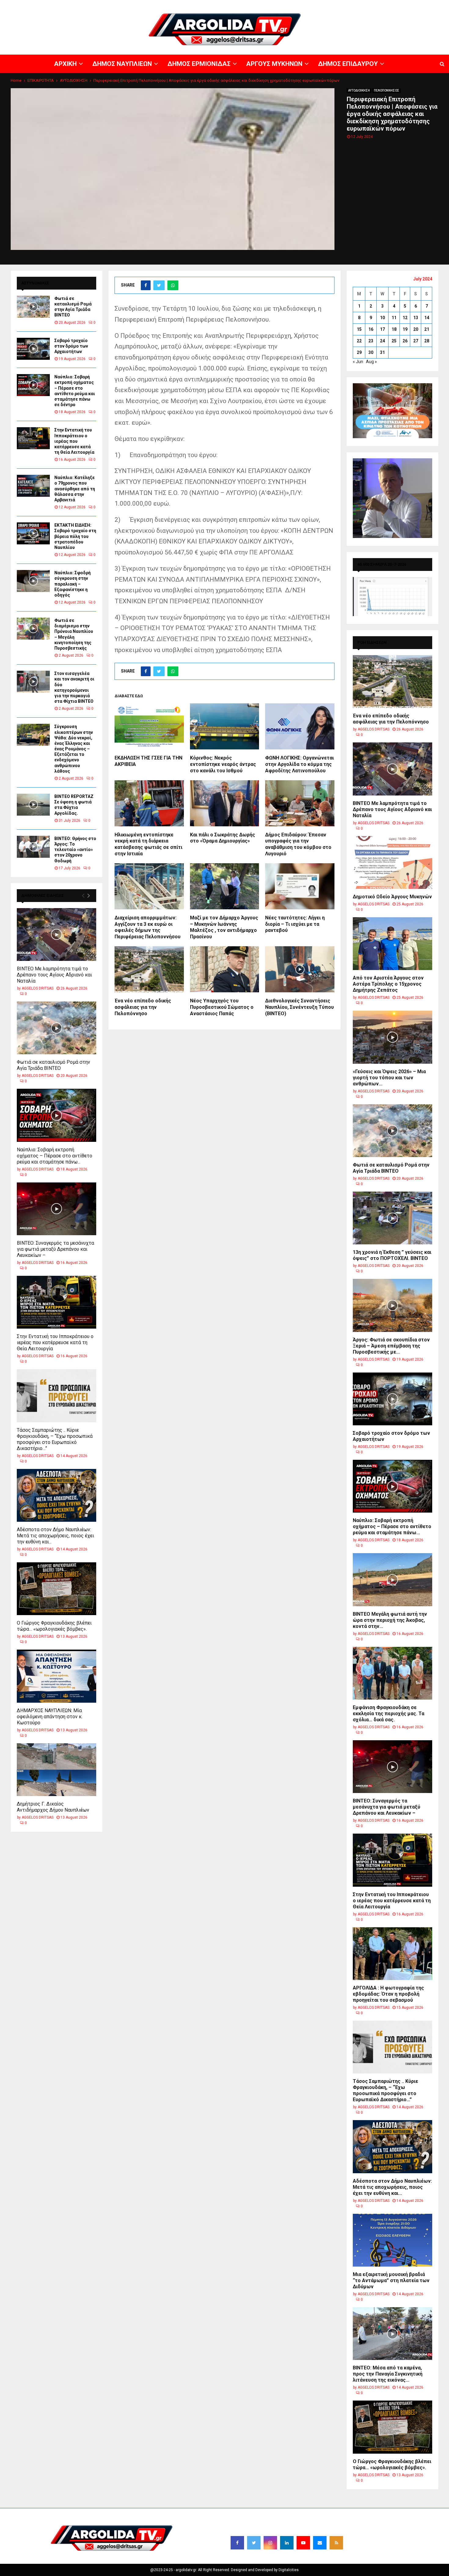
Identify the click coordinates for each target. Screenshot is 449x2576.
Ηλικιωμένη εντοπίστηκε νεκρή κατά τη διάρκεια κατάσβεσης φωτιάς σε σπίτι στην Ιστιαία (148, 844)
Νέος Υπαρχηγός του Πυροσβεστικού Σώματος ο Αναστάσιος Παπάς (222, 1007)
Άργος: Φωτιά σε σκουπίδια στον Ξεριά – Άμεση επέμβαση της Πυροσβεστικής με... (391, 1346)
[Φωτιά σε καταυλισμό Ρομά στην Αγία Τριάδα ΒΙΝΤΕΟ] (33, 307)
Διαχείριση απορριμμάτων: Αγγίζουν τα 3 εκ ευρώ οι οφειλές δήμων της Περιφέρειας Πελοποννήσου (148, 927)
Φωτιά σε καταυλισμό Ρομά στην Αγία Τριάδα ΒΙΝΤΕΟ (53, 1065)
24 (382, 341)
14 (427, 318)
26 (405, 341)
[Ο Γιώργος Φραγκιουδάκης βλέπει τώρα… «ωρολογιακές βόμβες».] (57, 1589)
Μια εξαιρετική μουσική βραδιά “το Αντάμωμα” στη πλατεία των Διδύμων (391, 2280)
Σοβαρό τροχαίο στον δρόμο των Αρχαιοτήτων (71, 346)
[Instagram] (270, 2543)
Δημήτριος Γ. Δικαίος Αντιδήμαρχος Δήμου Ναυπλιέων (53, 1807)
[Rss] (336, 2543)
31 (382, 352)
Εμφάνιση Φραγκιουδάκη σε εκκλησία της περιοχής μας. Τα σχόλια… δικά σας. (389, 1714)
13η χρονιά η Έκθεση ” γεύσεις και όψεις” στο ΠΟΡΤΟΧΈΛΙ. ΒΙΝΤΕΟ (392, 1255)
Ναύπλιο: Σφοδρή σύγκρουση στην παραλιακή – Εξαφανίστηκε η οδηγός (73, 584)
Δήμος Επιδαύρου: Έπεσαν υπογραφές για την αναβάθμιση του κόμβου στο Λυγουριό (298, 844)
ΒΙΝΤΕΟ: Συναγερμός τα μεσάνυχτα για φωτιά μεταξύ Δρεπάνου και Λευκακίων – (55, 1249)
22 (359, 341)
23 (371, 341)
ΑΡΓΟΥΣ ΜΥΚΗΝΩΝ (338, 5)
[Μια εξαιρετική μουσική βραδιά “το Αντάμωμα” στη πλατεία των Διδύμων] (392, 2240)
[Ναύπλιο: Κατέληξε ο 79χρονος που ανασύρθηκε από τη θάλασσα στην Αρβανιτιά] (33, 486)
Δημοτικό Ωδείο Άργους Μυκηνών (392, 897)
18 (394, 329)
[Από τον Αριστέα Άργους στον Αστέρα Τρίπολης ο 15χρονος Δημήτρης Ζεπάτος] (392, 944)
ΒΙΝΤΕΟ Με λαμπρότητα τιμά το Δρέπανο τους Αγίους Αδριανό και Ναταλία (54, 975)
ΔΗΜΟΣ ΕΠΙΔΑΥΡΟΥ (376, 5)
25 (394, 341)
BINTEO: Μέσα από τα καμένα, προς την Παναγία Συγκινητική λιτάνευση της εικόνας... (388, 2374)
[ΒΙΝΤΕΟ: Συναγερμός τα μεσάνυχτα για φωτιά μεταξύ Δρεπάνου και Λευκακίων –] (57, 1209)
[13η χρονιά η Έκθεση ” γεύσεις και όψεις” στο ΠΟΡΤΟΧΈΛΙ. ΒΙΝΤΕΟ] (392, 1218)
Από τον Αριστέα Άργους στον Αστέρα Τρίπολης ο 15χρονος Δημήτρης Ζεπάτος (388, 984)
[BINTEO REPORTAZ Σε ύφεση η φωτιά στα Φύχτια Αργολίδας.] (33, 805)
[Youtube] (303, 2543)
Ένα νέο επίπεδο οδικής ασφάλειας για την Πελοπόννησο (143, 1007)
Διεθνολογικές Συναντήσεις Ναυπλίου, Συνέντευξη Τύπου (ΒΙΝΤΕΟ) (299, 1007)
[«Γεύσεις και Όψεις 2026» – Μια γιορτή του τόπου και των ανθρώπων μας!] (392, 1037)
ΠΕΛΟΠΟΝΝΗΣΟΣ (387, 90)
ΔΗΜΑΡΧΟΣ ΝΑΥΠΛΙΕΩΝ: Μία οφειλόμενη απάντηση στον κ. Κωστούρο (50, 1717)
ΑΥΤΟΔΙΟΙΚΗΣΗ (359, 90)
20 (416, 329)
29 (359, 352)
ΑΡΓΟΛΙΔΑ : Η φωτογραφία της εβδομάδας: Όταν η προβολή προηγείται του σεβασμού (388, 1994)
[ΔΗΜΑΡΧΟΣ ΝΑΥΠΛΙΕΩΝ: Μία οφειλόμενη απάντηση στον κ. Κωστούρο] (57, 1676)
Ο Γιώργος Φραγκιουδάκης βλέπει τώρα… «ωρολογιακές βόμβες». (54, 1626)
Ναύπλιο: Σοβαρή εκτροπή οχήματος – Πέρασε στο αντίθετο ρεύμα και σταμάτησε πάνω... (55, 1156)
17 (382, 329)
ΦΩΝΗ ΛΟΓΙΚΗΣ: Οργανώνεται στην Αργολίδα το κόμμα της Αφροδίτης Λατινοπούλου (299, 764)
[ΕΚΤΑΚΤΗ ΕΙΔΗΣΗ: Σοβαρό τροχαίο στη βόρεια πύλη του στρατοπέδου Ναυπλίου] (33, 533)
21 (427, 329)
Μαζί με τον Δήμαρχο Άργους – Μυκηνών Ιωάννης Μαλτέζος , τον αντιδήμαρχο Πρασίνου (224, 927)
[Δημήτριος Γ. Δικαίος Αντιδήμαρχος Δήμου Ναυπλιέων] (57, 1770)
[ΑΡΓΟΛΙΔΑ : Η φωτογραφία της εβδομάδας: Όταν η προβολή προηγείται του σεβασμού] (392, 1954)
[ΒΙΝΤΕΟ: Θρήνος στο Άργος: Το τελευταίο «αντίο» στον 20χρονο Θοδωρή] (33, 847)
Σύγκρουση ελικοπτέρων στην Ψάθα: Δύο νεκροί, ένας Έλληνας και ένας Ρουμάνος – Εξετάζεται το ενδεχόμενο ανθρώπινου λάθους (74, 749)
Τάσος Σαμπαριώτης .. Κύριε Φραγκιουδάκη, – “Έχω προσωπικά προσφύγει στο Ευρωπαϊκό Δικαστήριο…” (55, 1439)
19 (405, 329)
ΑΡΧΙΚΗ (230, 5)
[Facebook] (237, 2543)
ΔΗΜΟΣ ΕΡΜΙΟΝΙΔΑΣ (299, 5)
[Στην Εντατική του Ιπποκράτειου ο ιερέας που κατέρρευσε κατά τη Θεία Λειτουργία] (33, 438)
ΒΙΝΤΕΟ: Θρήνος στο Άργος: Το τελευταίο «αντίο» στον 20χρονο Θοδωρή (75, 850)
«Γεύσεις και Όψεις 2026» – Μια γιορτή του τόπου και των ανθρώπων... (389, 1078)
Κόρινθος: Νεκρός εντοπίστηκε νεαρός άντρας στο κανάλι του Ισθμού (223, 764)
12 (405, 318)
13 (416, 318)
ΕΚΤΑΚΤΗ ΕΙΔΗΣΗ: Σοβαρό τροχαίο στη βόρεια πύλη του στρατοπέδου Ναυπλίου (75, 536)
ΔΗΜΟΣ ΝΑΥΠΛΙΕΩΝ (259, 5)
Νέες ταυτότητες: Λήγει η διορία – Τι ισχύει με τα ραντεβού (295, 924)
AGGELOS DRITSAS (38, 988)
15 (359, 329)
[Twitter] (254, 2543)
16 (371, 329)
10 (382, 318)
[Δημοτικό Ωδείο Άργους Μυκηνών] (392, 862)
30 (371, 352)
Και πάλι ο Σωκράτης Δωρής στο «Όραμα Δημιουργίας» (223, 838)
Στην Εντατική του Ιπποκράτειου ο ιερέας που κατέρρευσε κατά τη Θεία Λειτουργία (74, 441)
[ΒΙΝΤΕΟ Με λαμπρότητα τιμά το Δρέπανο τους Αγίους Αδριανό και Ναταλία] (57, 934)
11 (394, 318)
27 (416, 341)
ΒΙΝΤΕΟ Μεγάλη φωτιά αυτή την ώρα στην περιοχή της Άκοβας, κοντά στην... (390, 1620)
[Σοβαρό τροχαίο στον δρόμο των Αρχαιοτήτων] (33, 349)
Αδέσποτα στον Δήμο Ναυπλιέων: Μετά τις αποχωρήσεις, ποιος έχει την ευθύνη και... (55, 1536)
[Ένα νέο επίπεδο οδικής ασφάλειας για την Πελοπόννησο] (392, 682)
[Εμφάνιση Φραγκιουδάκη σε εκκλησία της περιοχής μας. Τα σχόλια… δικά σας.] (392, 1673)
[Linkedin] (287, 2543)
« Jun (358, 362)
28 (427, 341)
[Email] (320, 2543)
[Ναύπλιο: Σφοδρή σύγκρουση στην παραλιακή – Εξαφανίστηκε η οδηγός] (33, 581)
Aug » (371, 362)
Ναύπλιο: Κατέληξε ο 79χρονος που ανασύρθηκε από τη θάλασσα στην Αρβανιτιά (75, 489)
